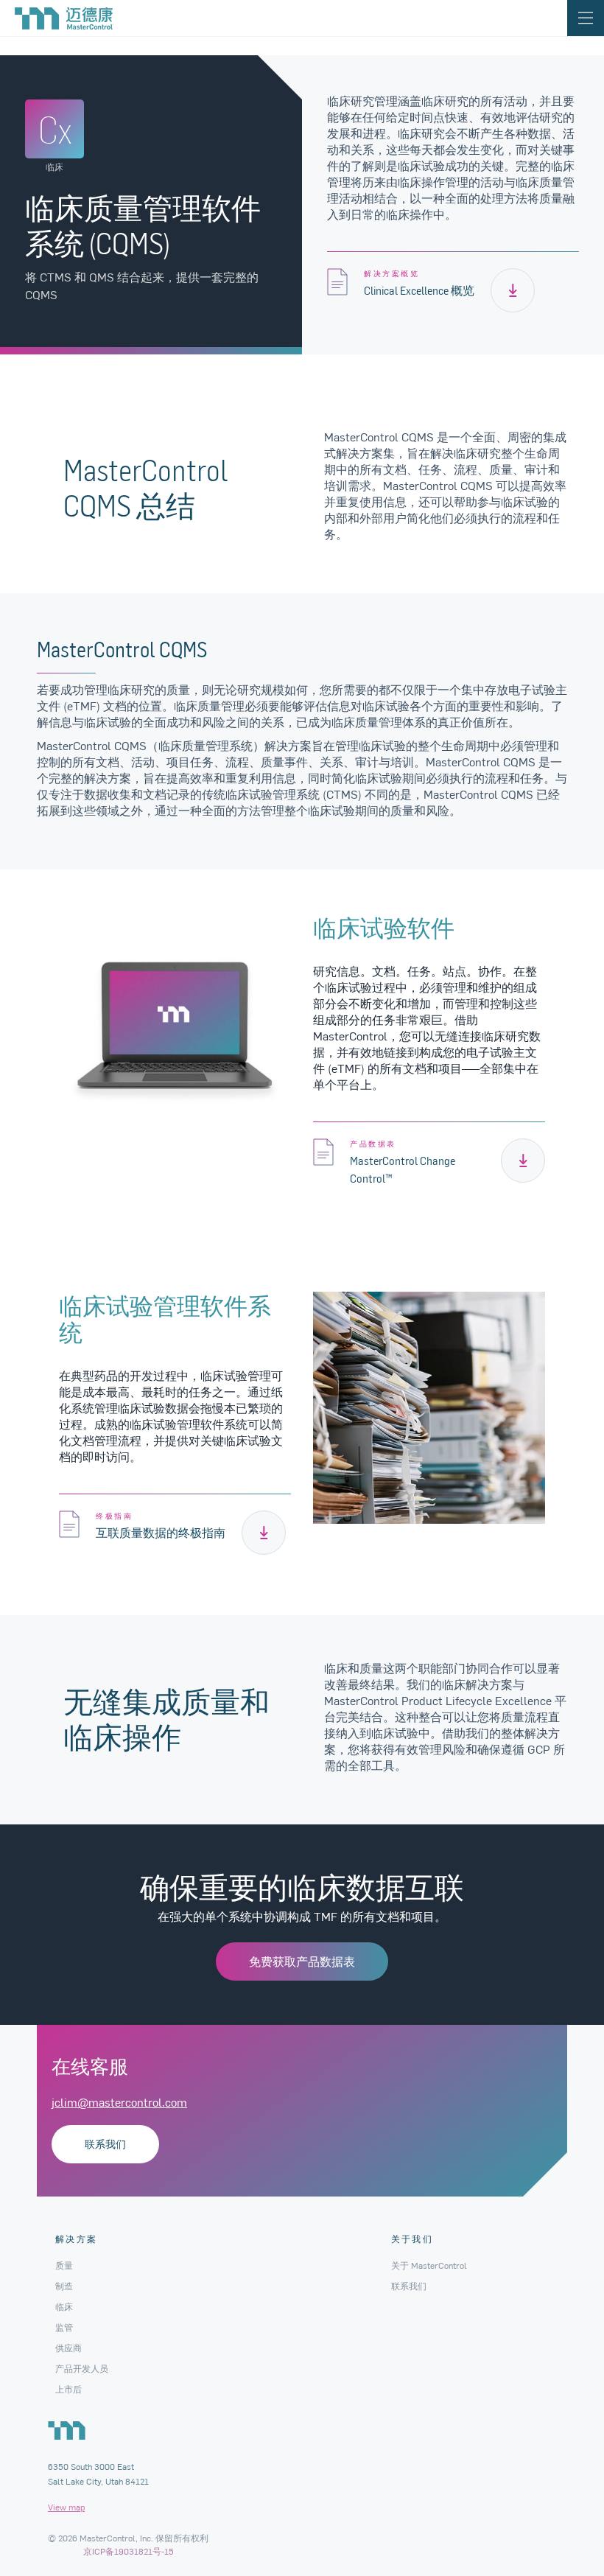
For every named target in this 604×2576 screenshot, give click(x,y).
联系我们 (105, 2144)
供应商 (69, 2348)
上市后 (69, 2389)
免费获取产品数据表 (302, 1961)
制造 (64, 2286)
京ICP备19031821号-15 (129, 2551)
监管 (64, 2327)
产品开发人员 (82, 2368)
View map (66, 2507)
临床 (64, 2306)
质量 (64, 2265)
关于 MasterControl (429, 2265)
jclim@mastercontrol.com (119, 2101)
